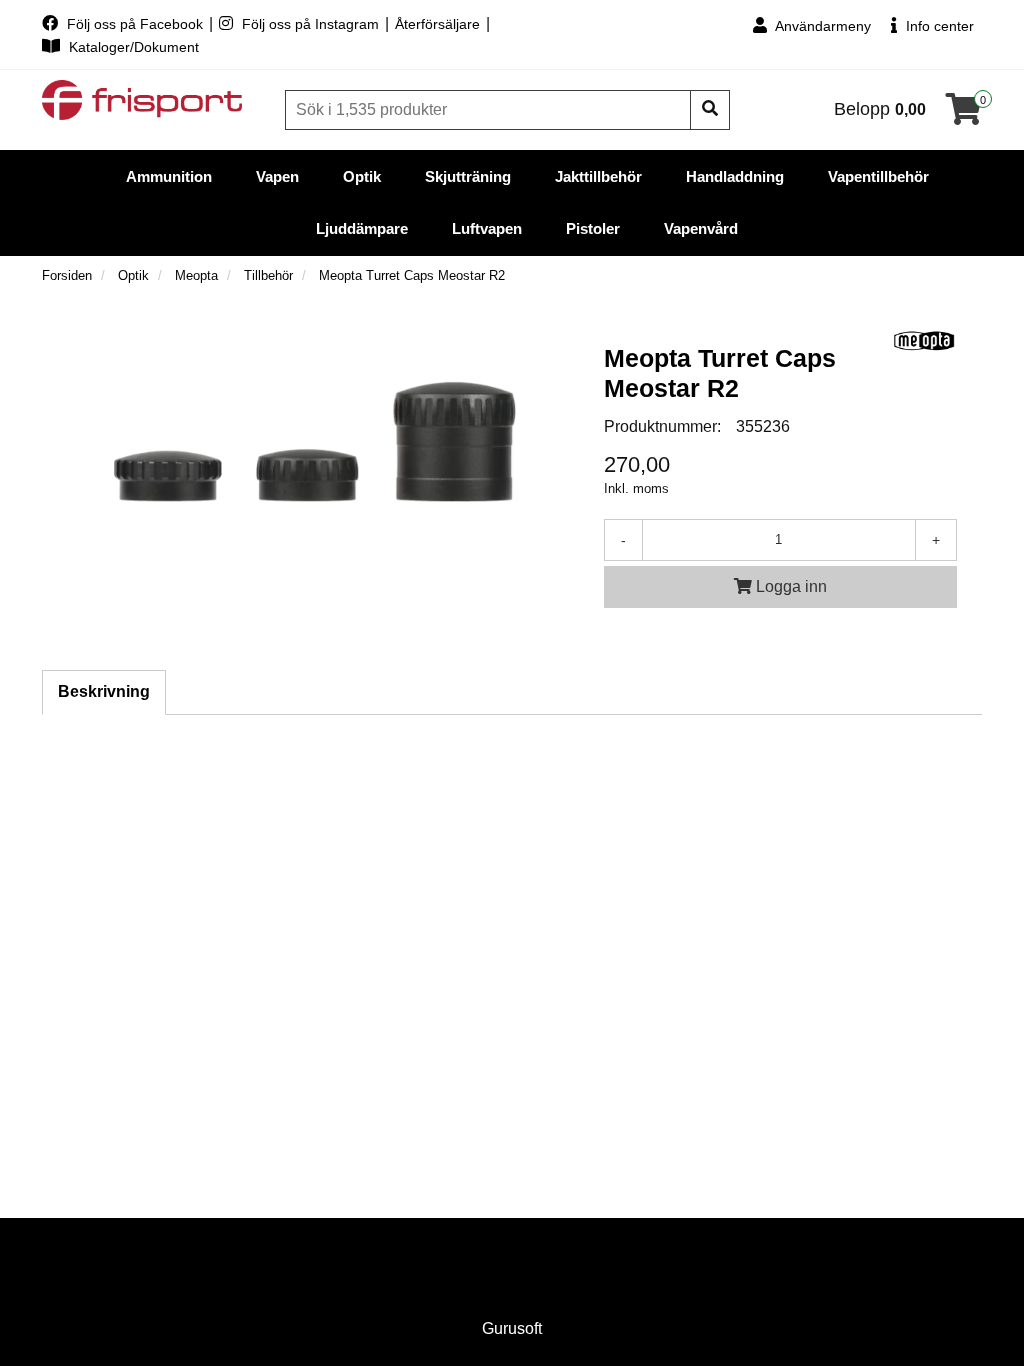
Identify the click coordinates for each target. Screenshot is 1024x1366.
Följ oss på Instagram (310, 24)
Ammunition (169, 176)
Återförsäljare (439, 24)
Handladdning (735, 176)
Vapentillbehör (878, 176)
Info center (938, 26)
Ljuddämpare (362, 228)
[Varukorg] (964, 115)
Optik (362, 176)
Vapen (277, 176)
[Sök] (710, 110)
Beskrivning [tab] (104, 691)
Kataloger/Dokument (132, 47)
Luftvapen (487, 228)
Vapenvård (701, 228)
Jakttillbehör (598, 176)
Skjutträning (468, 176)
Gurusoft (512, 1328)
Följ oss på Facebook (135, 24)
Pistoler (593, 228)
